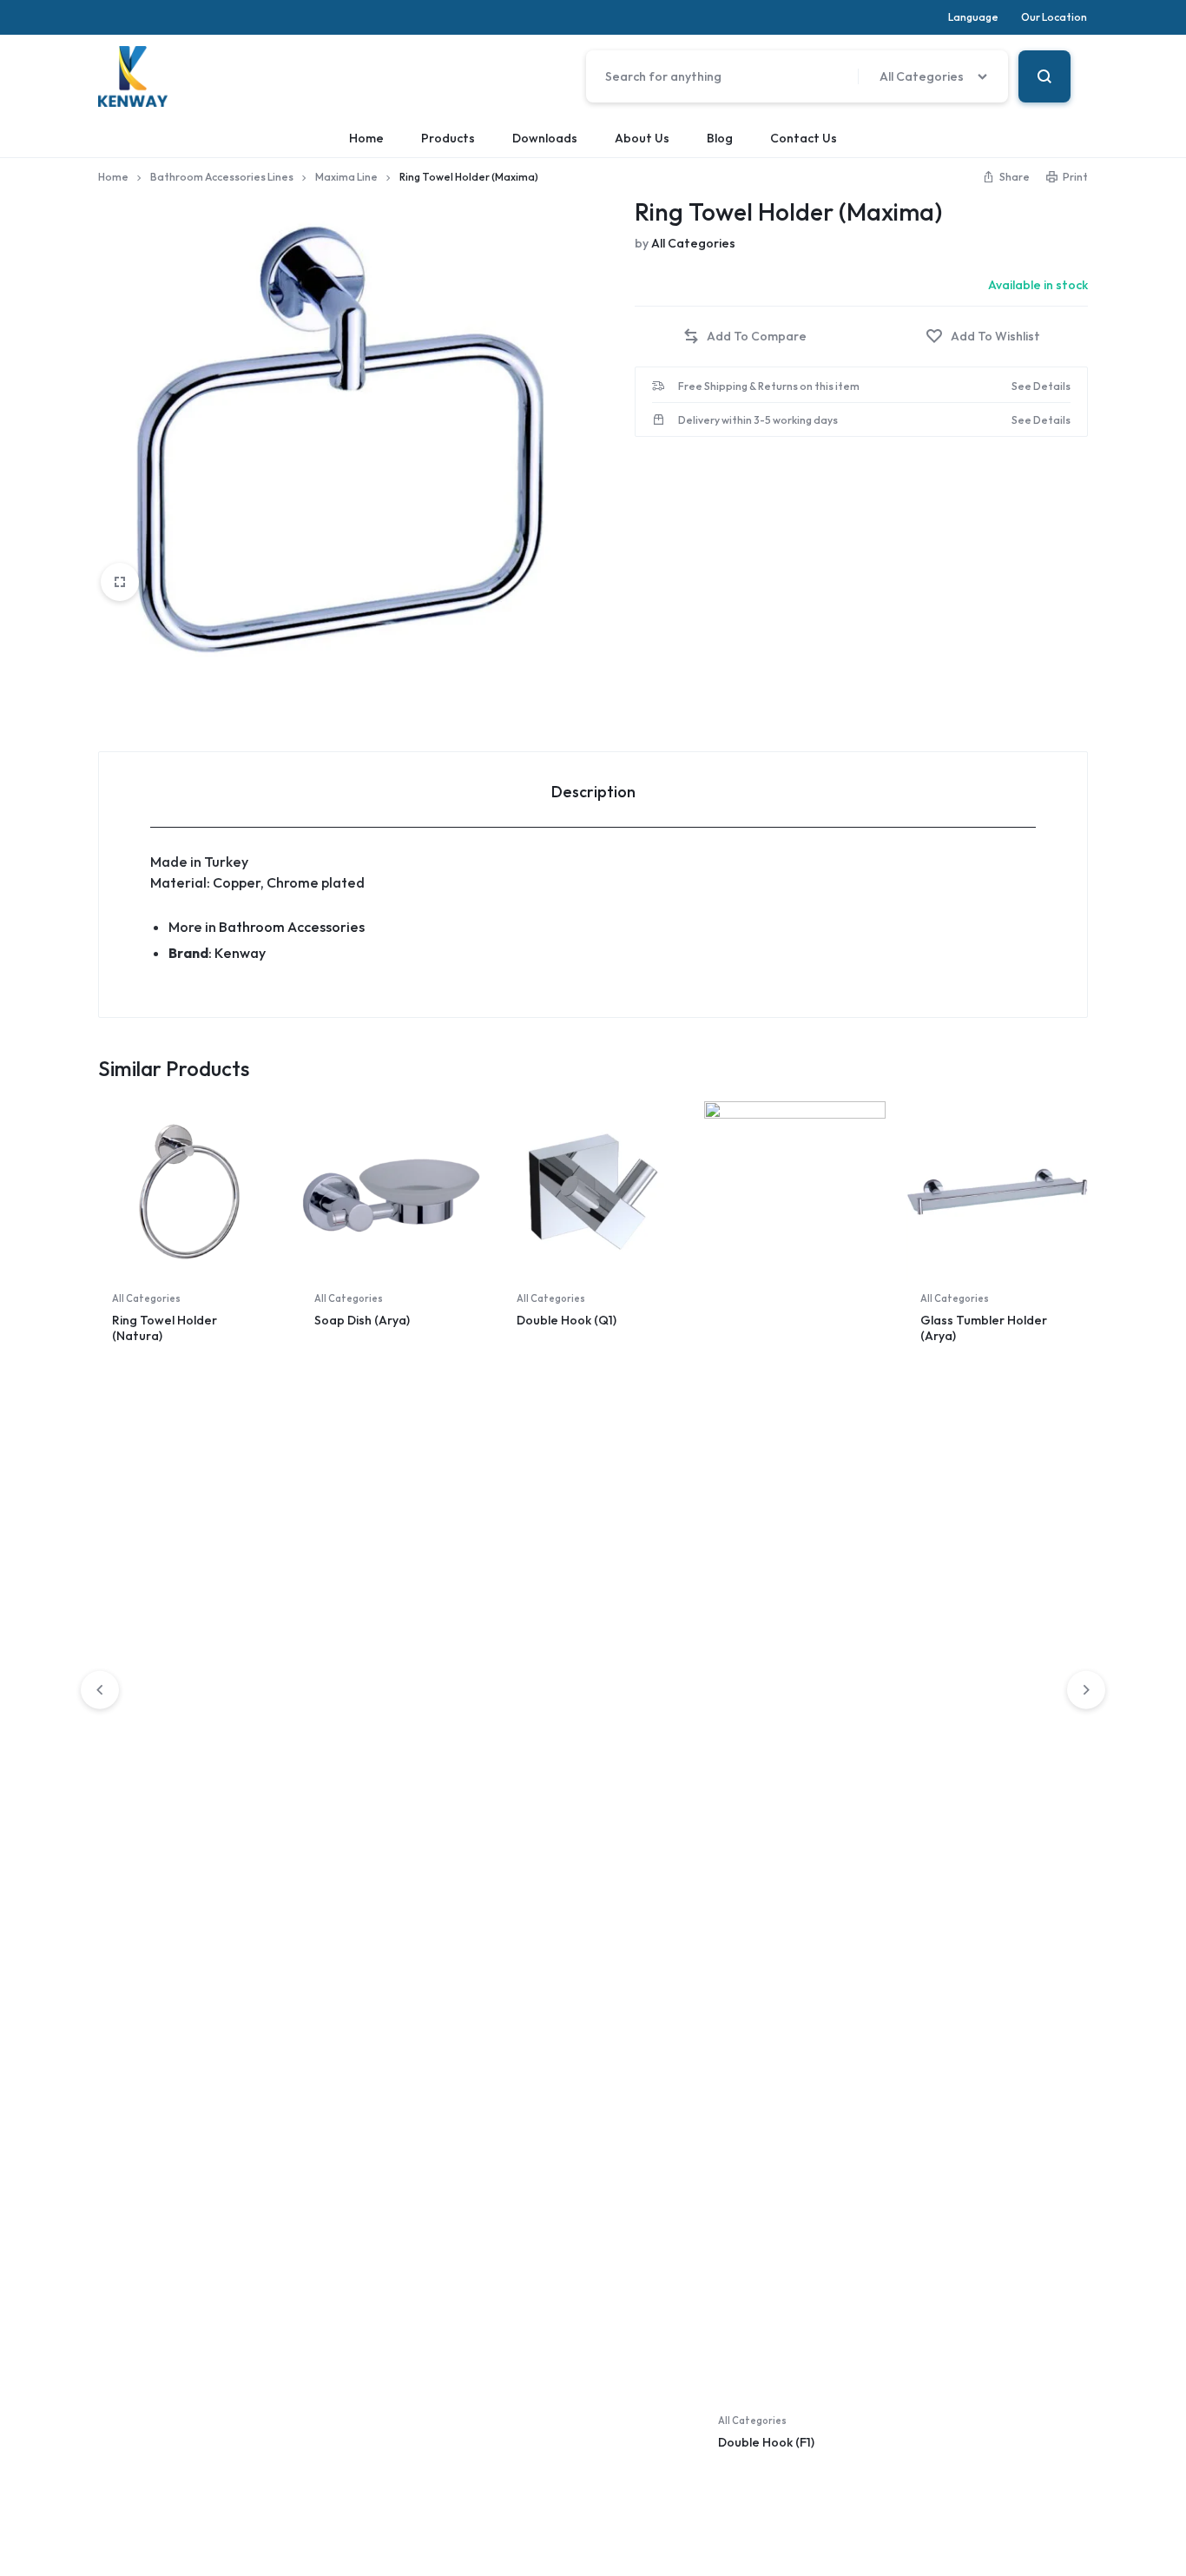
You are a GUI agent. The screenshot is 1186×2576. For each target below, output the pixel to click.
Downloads (545, 138)
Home (366, 138)
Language (973, 17)
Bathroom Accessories (292, 927)
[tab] (593, 790)
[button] (745, 337)
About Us (642, 138)
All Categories (693, 243)
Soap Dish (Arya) (362, 1320)
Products (448, 138)
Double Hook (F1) (766, 2442)
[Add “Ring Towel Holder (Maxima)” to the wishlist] (983, 337)
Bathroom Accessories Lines (222, 177)
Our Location (1054, 17)
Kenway (240, 953)
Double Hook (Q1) (567, 1320)
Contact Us (804, 138)
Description (593, 792)
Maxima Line (346, 177)
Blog (720, 138)
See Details (1041, 386)
